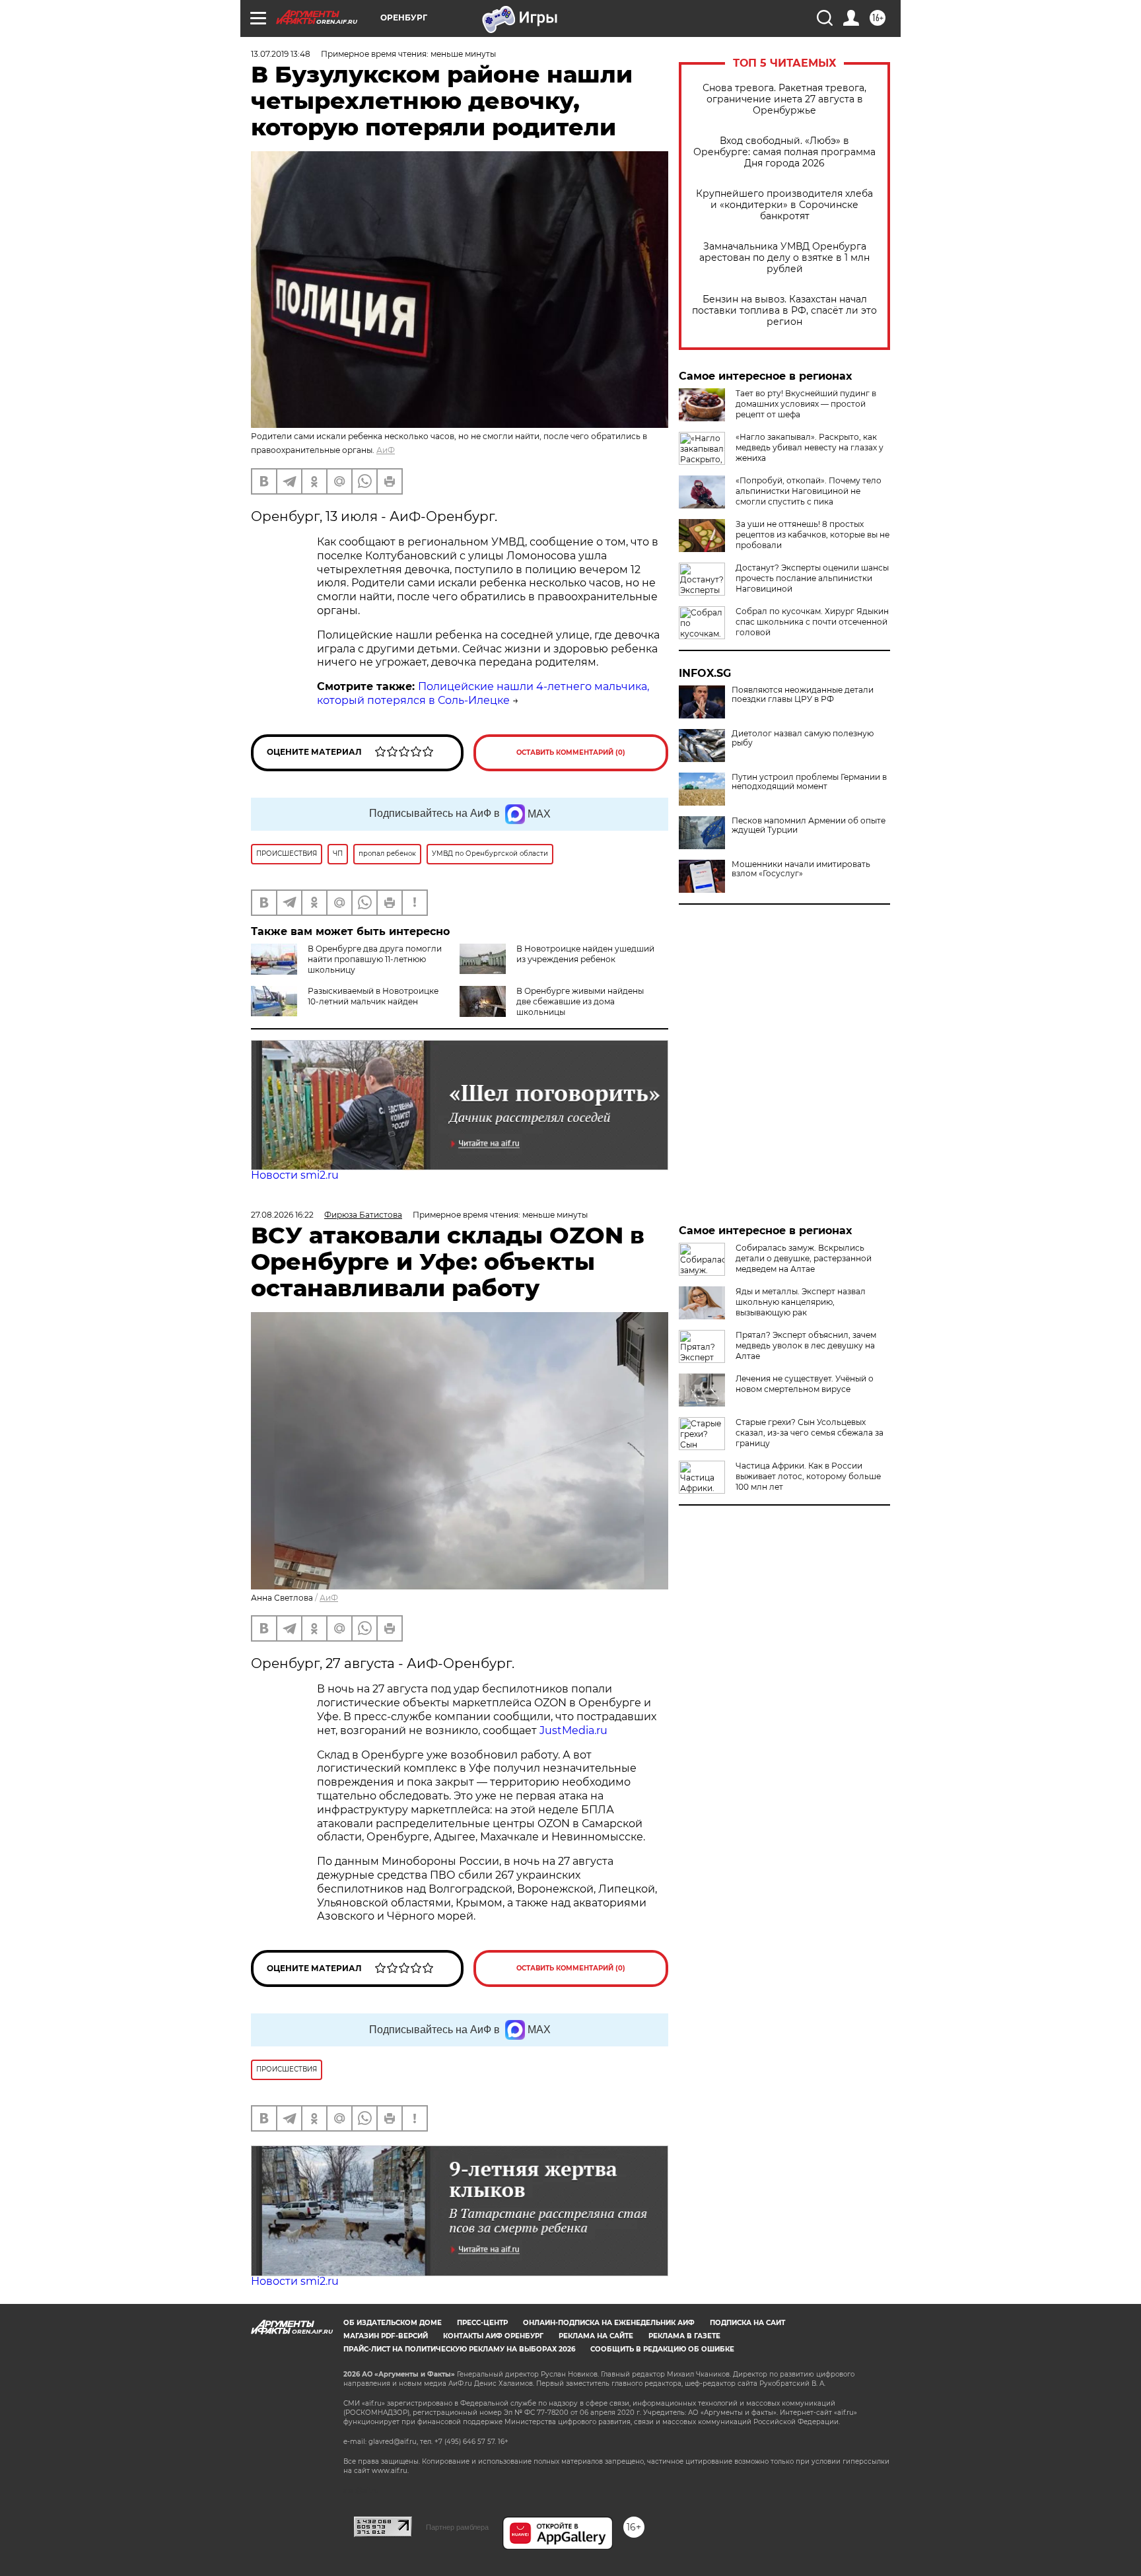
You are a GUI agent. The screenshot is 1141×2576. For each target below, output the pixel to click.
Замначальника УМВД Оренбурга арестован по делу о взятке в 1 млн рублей (784, 258)
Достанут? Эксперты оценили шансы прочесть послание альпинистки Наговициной (812, 578)
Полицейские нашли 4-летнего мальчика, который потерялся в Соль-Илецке (483, 693)
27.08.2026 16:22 (282, 1215)
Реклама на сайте (596, 2336)
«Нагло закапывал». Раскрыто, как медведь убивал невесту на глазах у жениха (810, 447)
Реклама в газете (684, 2336)
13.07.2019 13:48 (281, 54)
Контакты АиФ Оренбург (493, 2336)
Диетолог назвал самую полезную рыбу (803, 738)
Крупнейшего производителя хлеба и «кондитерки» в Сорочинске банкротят (784, 205)
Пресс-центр (482, 2323)
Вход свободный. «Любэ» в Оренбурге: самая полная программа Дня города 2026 (784, 152)
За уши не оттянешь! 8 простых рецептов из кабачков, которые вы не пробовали (813, 535)
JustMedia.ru (573, 1730)
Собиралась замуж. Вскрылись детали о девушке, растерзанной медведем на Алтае (804, 1258)
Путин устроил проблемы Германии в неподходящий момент (809, 782)
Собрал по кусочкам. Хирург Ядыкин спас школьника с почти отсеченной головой (812, 622)
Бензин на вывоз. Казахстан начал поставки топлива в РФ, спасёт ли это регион (784, 311)
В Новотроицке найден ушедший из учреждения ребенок (585, 954)
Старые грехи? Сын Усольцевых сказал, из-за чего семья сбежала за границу (810, 1433)
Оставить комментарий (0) (571, 752)
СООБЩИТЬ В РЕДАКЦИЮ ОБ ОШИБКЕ (662, 2349)
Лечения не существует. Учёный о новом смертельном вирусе (805, 1384)
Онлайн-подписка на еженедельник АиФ (609, 2323)
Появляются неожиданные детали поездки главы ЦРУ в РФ (803, 695)
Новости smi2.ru (295, 1175)
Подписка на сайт (747, 2323)
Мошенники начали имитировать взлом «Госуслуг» (801, 869)
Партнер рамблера (457, 2527)
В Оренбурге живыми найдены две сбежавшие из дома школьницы (580, 1001)
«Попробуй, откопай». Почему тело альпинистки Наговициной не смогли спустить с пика (809, 491)
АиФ (386, 450)
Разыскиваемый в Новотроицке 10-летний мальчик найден (373, 996)
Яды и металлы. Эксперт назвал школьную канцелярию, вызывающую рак (801, 1302)
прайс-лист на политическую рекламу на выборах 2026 (459, 2349)
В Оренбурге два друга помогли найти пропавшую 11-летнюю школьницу (375, 959)
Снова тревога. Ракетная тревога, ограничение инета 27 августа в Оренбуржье (784, 99)
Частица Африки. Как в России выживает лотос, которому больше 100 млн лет (808, 1476)
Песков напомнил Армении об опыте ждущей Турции (809, 825)
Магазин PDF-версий (386, 2336)
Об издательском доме (393, 2323)
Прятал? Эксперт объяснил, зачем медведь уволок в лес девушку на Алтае (806, 1345)
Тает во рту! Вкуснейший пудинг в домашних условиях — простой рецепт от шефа (806, 404)
